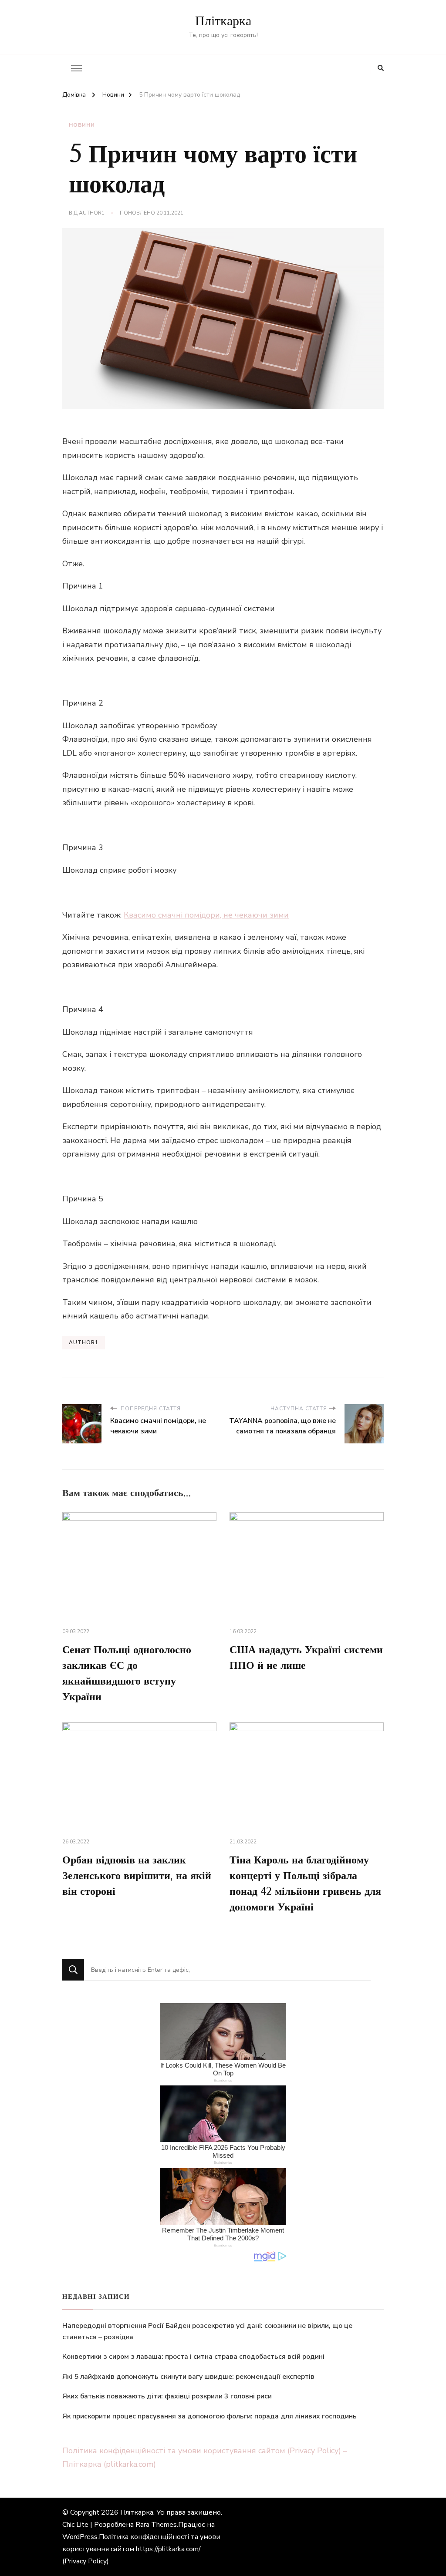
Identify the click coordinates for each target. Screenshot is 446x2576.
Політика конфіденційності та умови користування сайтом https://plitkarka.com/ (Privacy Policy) (141, 2549)
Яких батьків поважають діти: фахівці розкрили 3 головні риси (167, 2396)
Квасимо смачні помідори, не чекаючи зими (206, 915)
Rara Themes (156, 2525)
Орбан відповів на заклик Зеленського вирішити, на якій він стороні (137, 1876)
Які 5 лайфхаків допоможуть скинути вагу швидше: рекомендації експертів (188, 2377)
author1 (92, 213)
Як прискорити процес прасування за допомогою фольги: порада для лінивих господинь (209, 2416)
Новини (82, 125)
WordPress (80, 2537)
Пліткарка (223, 21)
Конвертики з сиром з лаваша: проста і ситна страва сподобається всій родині (193, 2357)
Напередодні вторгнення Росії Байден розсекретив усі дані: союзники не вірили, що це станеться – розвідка (207, 2331)
